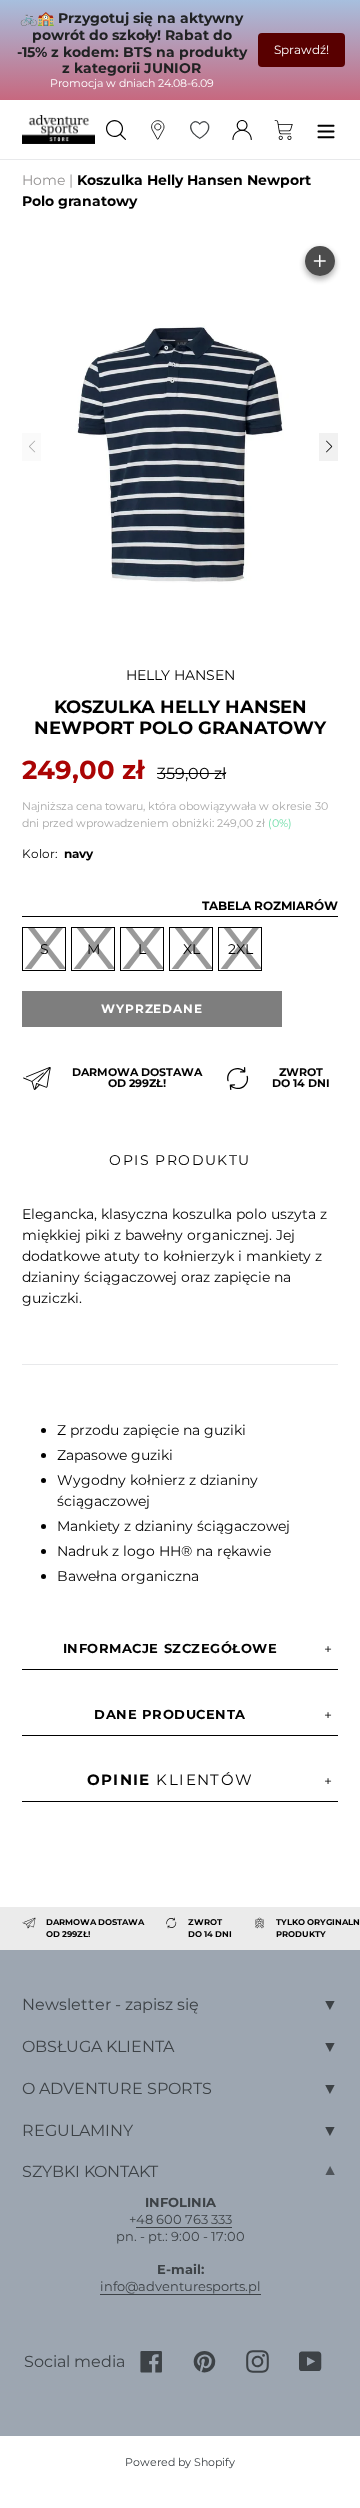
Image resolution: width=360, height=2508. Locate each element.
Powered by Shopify (180, 2462)
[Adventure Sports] (58, 129)
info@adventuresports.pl (180, 2286)
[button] (328, 447)
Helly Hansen (180, 675)
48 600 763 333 (184, 2219)
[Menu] (326, 129)
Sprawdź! (301, 49)
